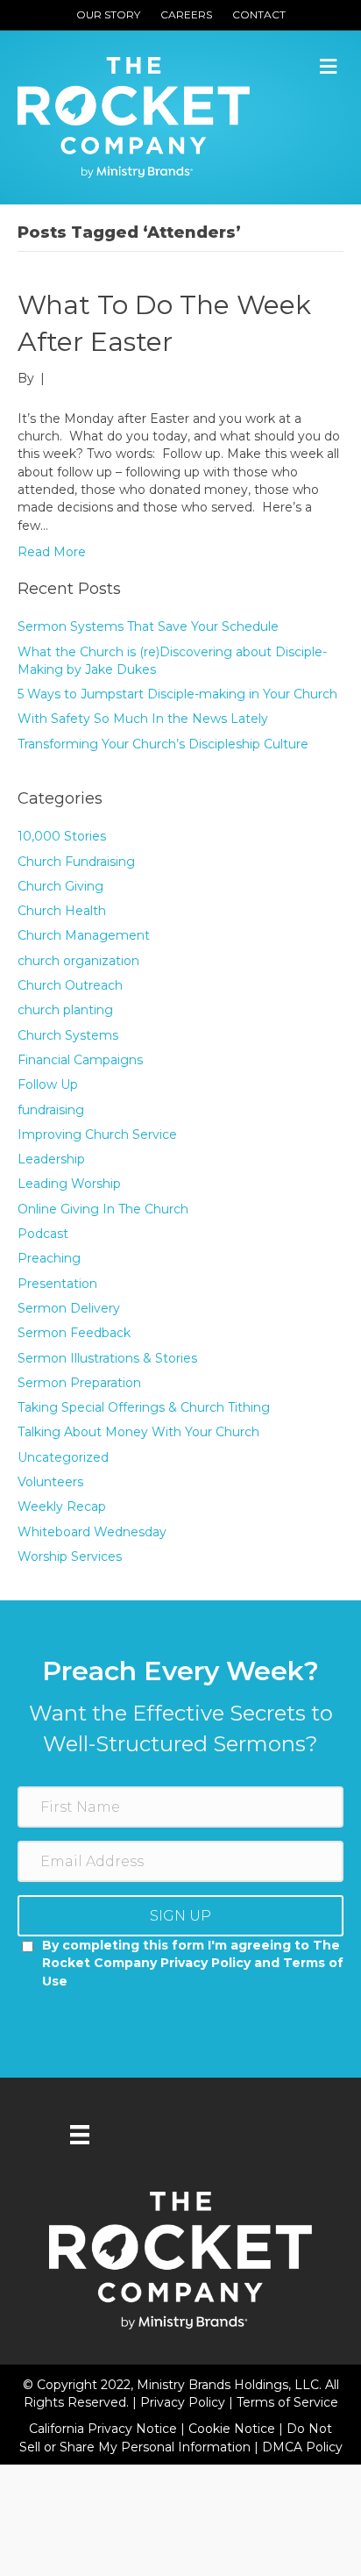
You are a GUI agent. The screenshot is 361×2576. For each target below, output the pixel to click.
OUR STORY (108, 14)
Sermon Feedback (74, 1333)
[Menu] (80, 2135)
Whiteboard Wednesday (92, 1532)
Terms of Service (287, 2402)
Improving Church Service (97, 1134)
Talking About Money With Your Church (138, 1432)
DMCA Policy (302, 2447)
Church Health (62, 911)
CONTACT (259, 14)
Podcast (43, 1234)
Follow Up (48, 1084)
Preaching (49, 1258)
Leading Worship (69, 1184)
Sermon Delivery (69, 1308)
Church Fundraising (76, 862)
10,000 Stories (62, 836)
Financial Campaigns (80, 1060)
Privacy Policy (184, 2402)
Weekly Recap (62, 1506)
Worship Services (70, 1556)
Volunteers (50, 1482)
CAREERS (186, 14)
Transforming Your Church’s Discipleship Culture (163, 744)
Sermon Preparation (79, 1383)
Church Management (84, 935)
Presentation (57, 1284)
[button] (180, 1916)
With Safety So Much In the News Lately (143, 719)
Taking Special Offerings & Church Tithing (144, 1407)
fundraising (51, 1110)
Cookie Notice (234, 2429)
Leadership (51, 1159)
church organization (78, 961)
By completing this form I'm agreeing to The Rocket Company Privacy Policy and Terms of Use (193, 1963)
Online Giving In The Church (103, 1209)
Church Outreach (70, 985)
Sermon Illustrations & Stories (107, 1358)
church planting (65, 1010)
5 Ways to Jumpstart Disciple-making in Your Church (177, 694)
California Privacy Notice (105, 2429)
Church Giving (60, 886)
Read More (52, 552)
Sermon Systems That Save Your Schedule (148, 626)
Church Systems (68, 1035)
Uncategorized (63, 1457)
